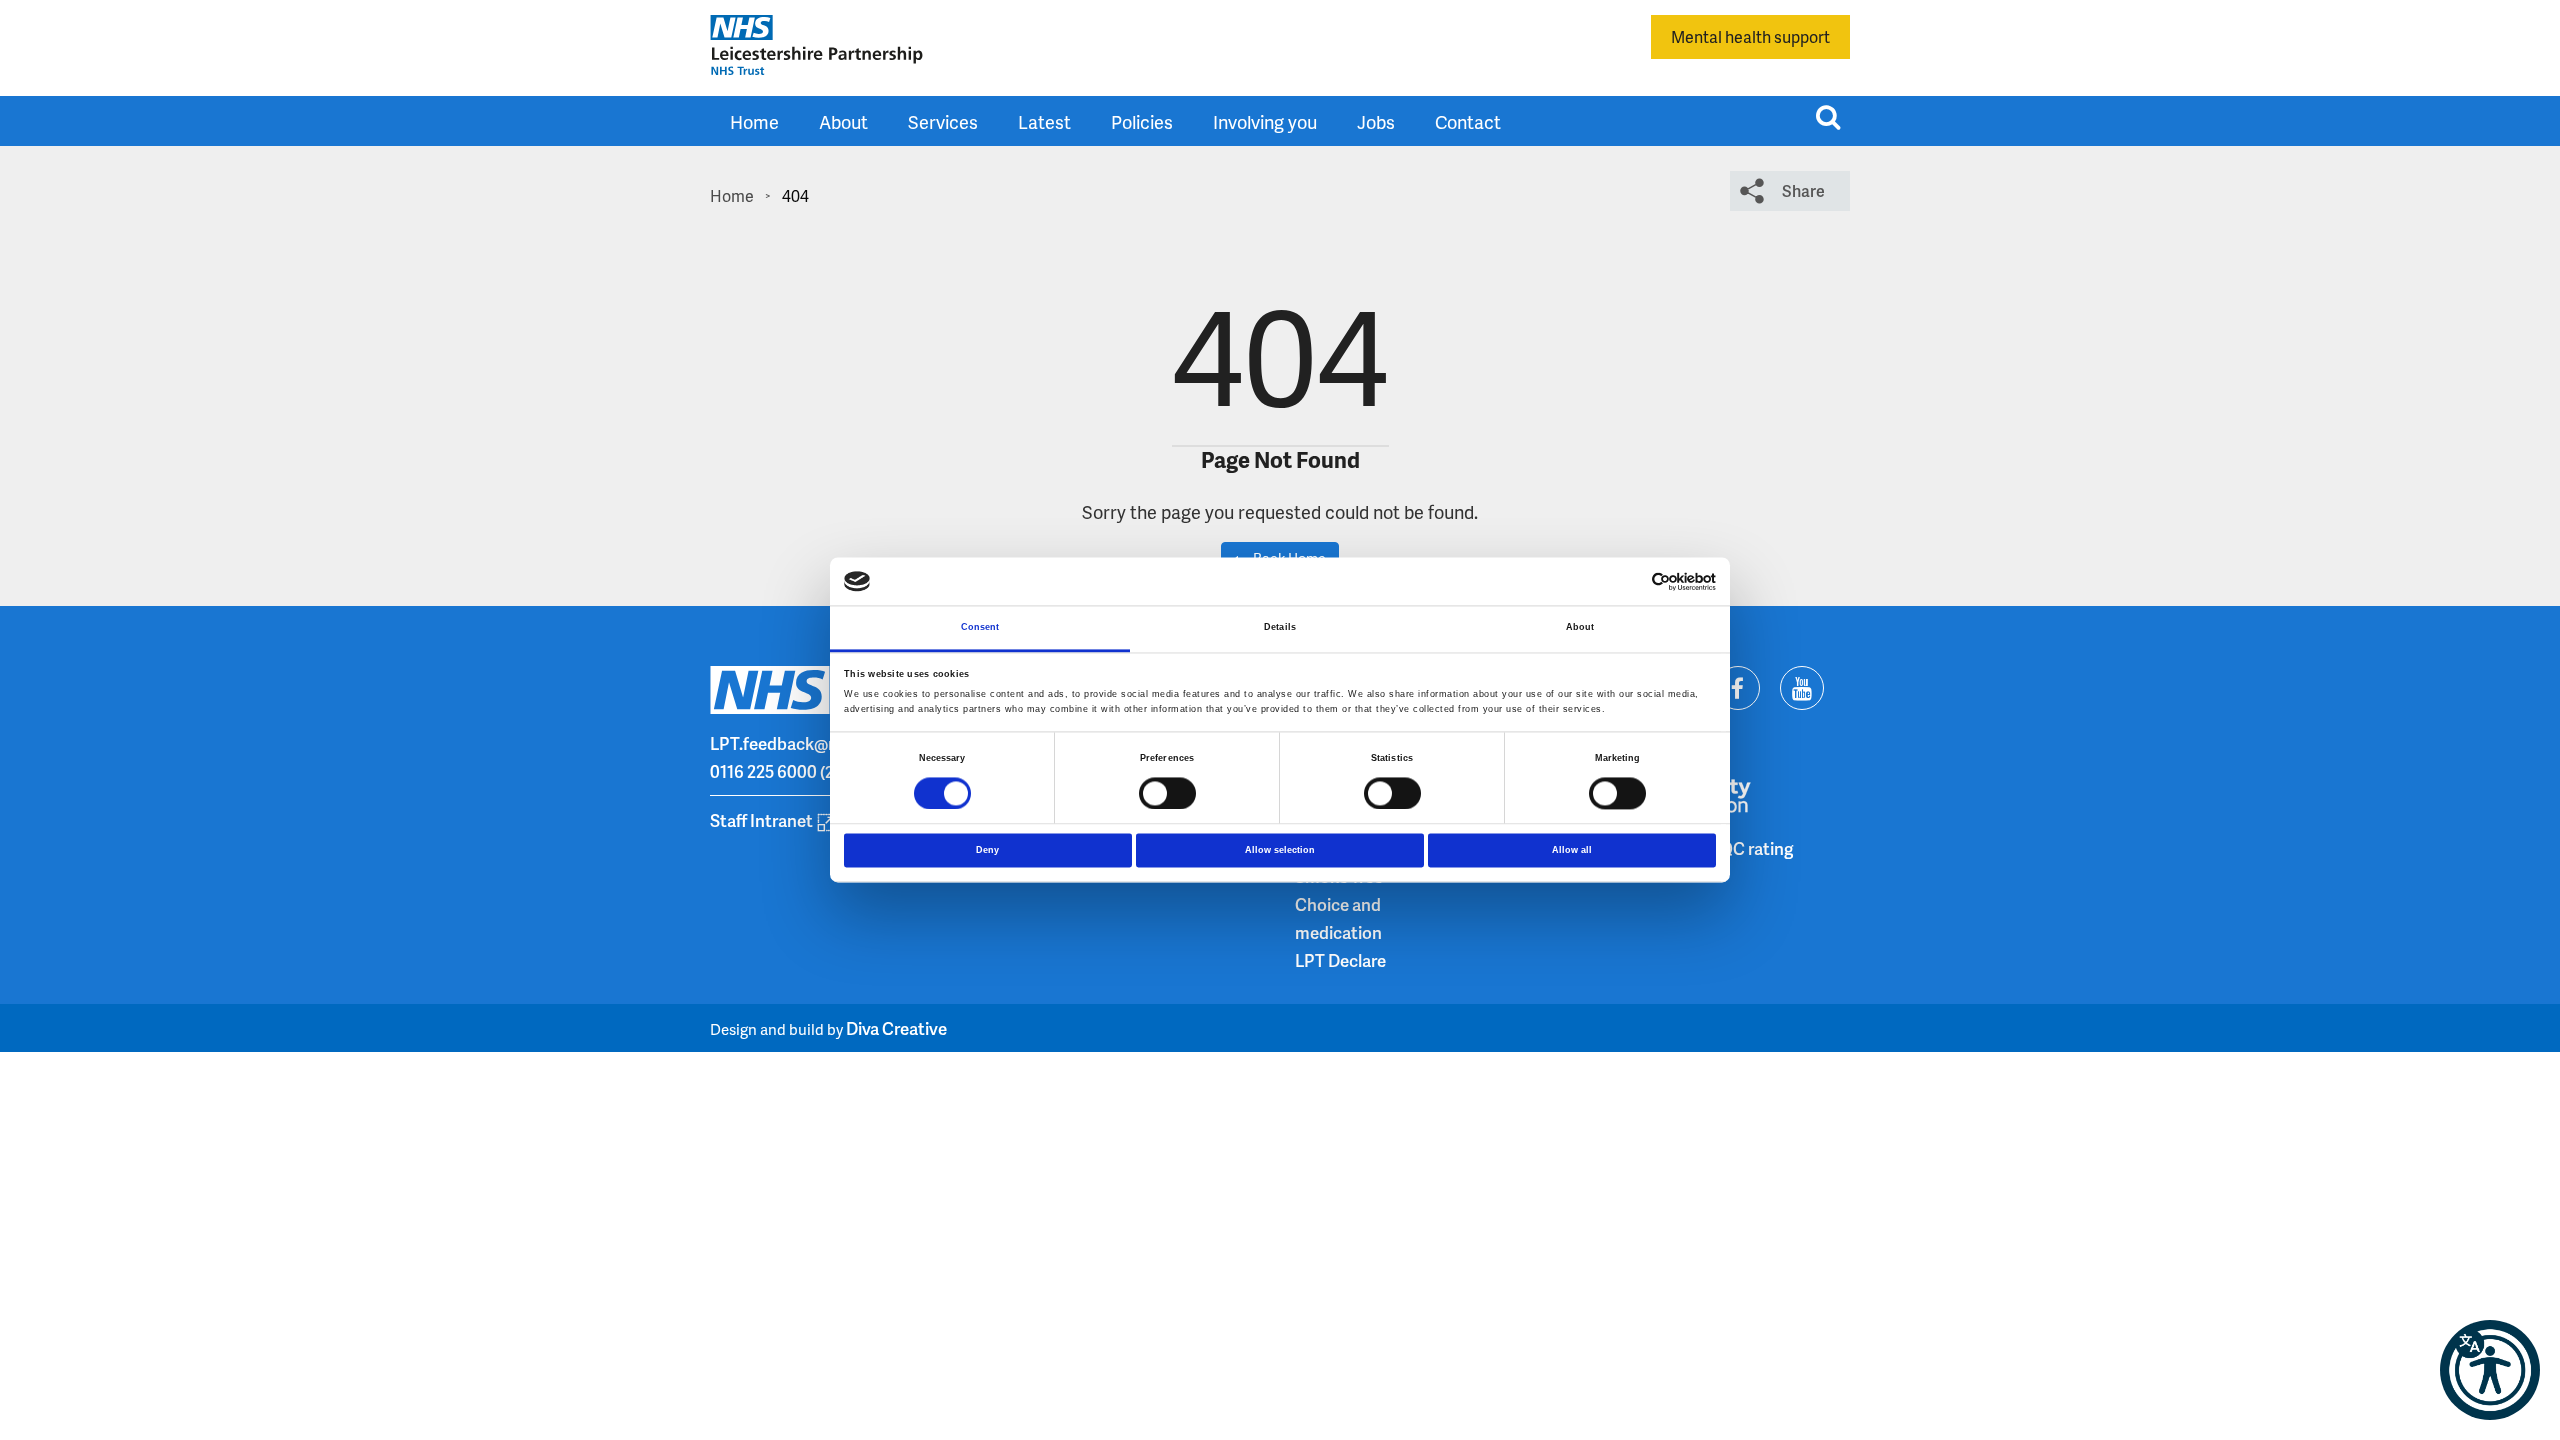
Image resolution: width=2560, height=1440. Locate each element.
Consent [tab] (980, 628)
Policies (1142, 121)
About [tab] (1580, 628)
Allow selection (1280, 850)
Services (943, 121)
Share (1803, 190)
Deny (987, 850)
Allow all (1572, 850)
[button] (2490, 1370)
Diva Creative (896, 1028)
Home (754, 121)
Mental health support (1750, 36)
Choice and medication (1338, 918)
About (843, 121)
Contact (1468, 121)
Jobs (1376, 121)
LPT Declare (1340, 960)
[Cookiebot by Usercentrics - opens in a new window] (1628, 581)
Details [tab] (1280, 628)
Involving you (1265, 121)
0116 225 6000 (763, 771)
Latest (1044, 121)
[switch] (1167, 793)
